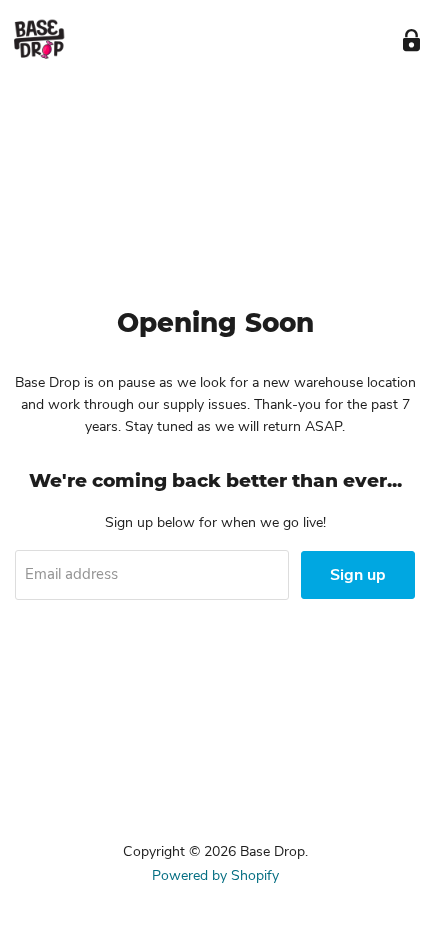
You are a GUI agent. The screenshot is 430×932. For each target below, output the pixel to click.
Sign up (358, 575)
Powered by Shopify (215, 875)
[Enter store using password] (411, 40)
